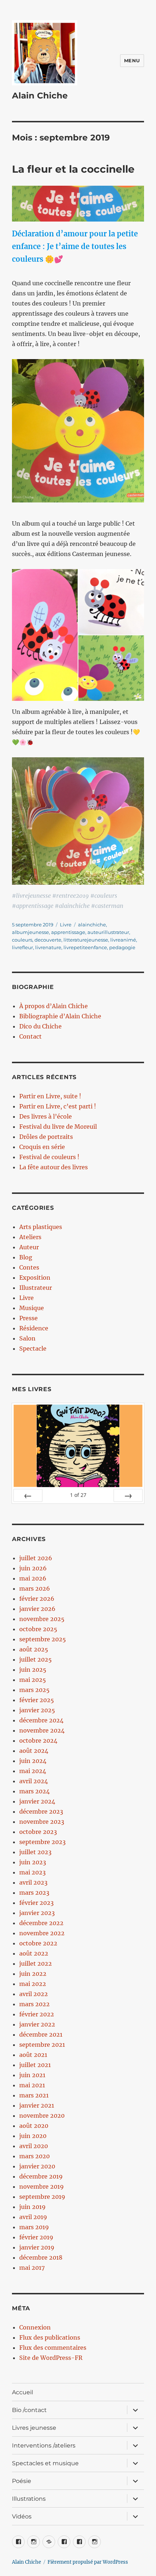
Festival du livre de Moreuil (58, 1127)
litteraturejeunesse (86, 940)
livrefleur (22, 947)
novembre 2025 (42, 1619)
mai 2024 (33, 1771)
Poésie (22, 2481)
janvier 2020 (37, 2166)
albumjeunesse (30, 932)
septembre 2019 (42, 2197)
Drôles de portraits (46, 1137)
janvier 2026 (37, 1609)
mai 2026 (33, 1578)
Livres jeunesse (34, 2428)
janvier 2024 (37, 1801)
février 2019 (36, 2237)
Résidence (34, 1328)
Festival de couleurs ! (49, 1157)
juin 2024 (33, 1761)
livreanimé (123, 940)
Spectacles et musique (45, 2463)
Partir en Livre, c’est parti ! (58, 1106)
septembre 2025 (43, 1639)
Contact (30, 1036)
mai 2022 (33, 1984)
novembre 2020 (42, 2116)
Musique (32, 1308)
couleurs (22, 940)
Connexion (35, 2327)
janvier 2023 (37, 1913)
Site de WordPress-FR (51, 2358)
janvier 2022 (37, 2024)
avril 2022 (34, 1994)
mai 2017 (32, 2268)
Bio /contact (29, 2410)
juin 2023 (33, 1862)
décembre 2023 (41, 1811)
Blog (26, 1257)
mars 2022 (34, 2004)
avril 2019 (33, 2217)
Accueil (22, 2392)
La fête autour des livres (54, 1167)
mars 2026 (35, 1588)
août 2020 (34, 2126)
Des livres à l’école (46, 1116)
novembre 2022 (42, 1933)
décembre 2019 (41, 2176)
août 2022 (34, 1953)
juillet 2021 (35, 2065)
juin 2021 (32, 2075)
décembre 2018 (41, 2257)
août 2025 (34, 1649)
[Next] (128, 1495)
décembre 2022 (41, 1923)
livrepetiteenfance (85, 947)
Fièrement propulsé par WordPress (88, 2562)
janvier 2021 (37, 2105)
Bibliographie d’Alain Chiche (60, 1016)
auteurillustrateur (108, 932)
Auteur (29, 1247)
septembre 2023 (42, 1842)
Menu (132, 60)
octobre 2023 (38, 1832)
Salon (27, 1338)
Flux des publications (50, 2337)
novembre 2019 (42, 2186)
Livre (66, 925)
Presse (28, 1318)
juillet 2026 (36, 1558)
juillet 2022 (36, 1963)
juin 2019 (32, 2207)
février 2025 (37, 1700)
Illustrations (29, 2499)
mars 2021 (34, 2095)
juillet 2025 (36, 1659)
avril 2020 (34, 2146)
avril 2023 (33, 1882)
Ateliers (30, 1237)
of (78, 1495)
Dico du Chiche (40, 1026)
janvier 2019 (37, 2247)
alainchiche (92, 925)
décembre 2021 (41, 2034)
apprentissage (68, 932)
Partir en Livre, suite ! (50, 1096)
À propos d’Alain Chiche (54, 1006)
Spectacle (33, 1348)
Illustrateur (36, 1288)
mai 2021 (32, 2085)
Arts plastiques (41, 1227)
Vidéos (22, 2516)
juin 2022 (33, 1974)
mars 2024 (34, 1791)
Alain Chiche (40, 96)
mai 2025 (33, 1680)
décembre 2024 (41, 1720)
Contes (29, 1267)
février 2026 (37, 1599)
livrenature (48, 947)
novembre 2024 (42, 1730)
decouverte (48, 940)
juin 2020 (33, 2136)
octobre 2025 (38, 1629)
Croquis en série (42, 1147)
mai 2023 (32, 1872)
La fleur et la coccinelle (73, 169)
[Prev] (28, 1495)
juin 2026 (33, 1568)
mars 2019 (34, 2227)
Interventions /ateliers (44, 2445)
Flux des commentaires (53, 2348)
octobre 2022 (38, 1943)
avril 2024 (34, 1781)
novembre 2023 (42, 1822)
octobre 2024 (38, 1741)
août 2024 (34, 1751)
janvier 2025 (37, 1710)
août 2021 (33, 2055)
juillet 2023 (35, 1852)
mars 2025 (34, 1690)
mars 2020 (34, 2156)
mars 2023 (34, 1893)
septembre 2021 (42, 2045)
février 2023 (36, 1903)
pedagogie (122, 947)
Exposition (35, 1278)
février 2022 (37, 2014)
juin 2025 (33, 1670)
